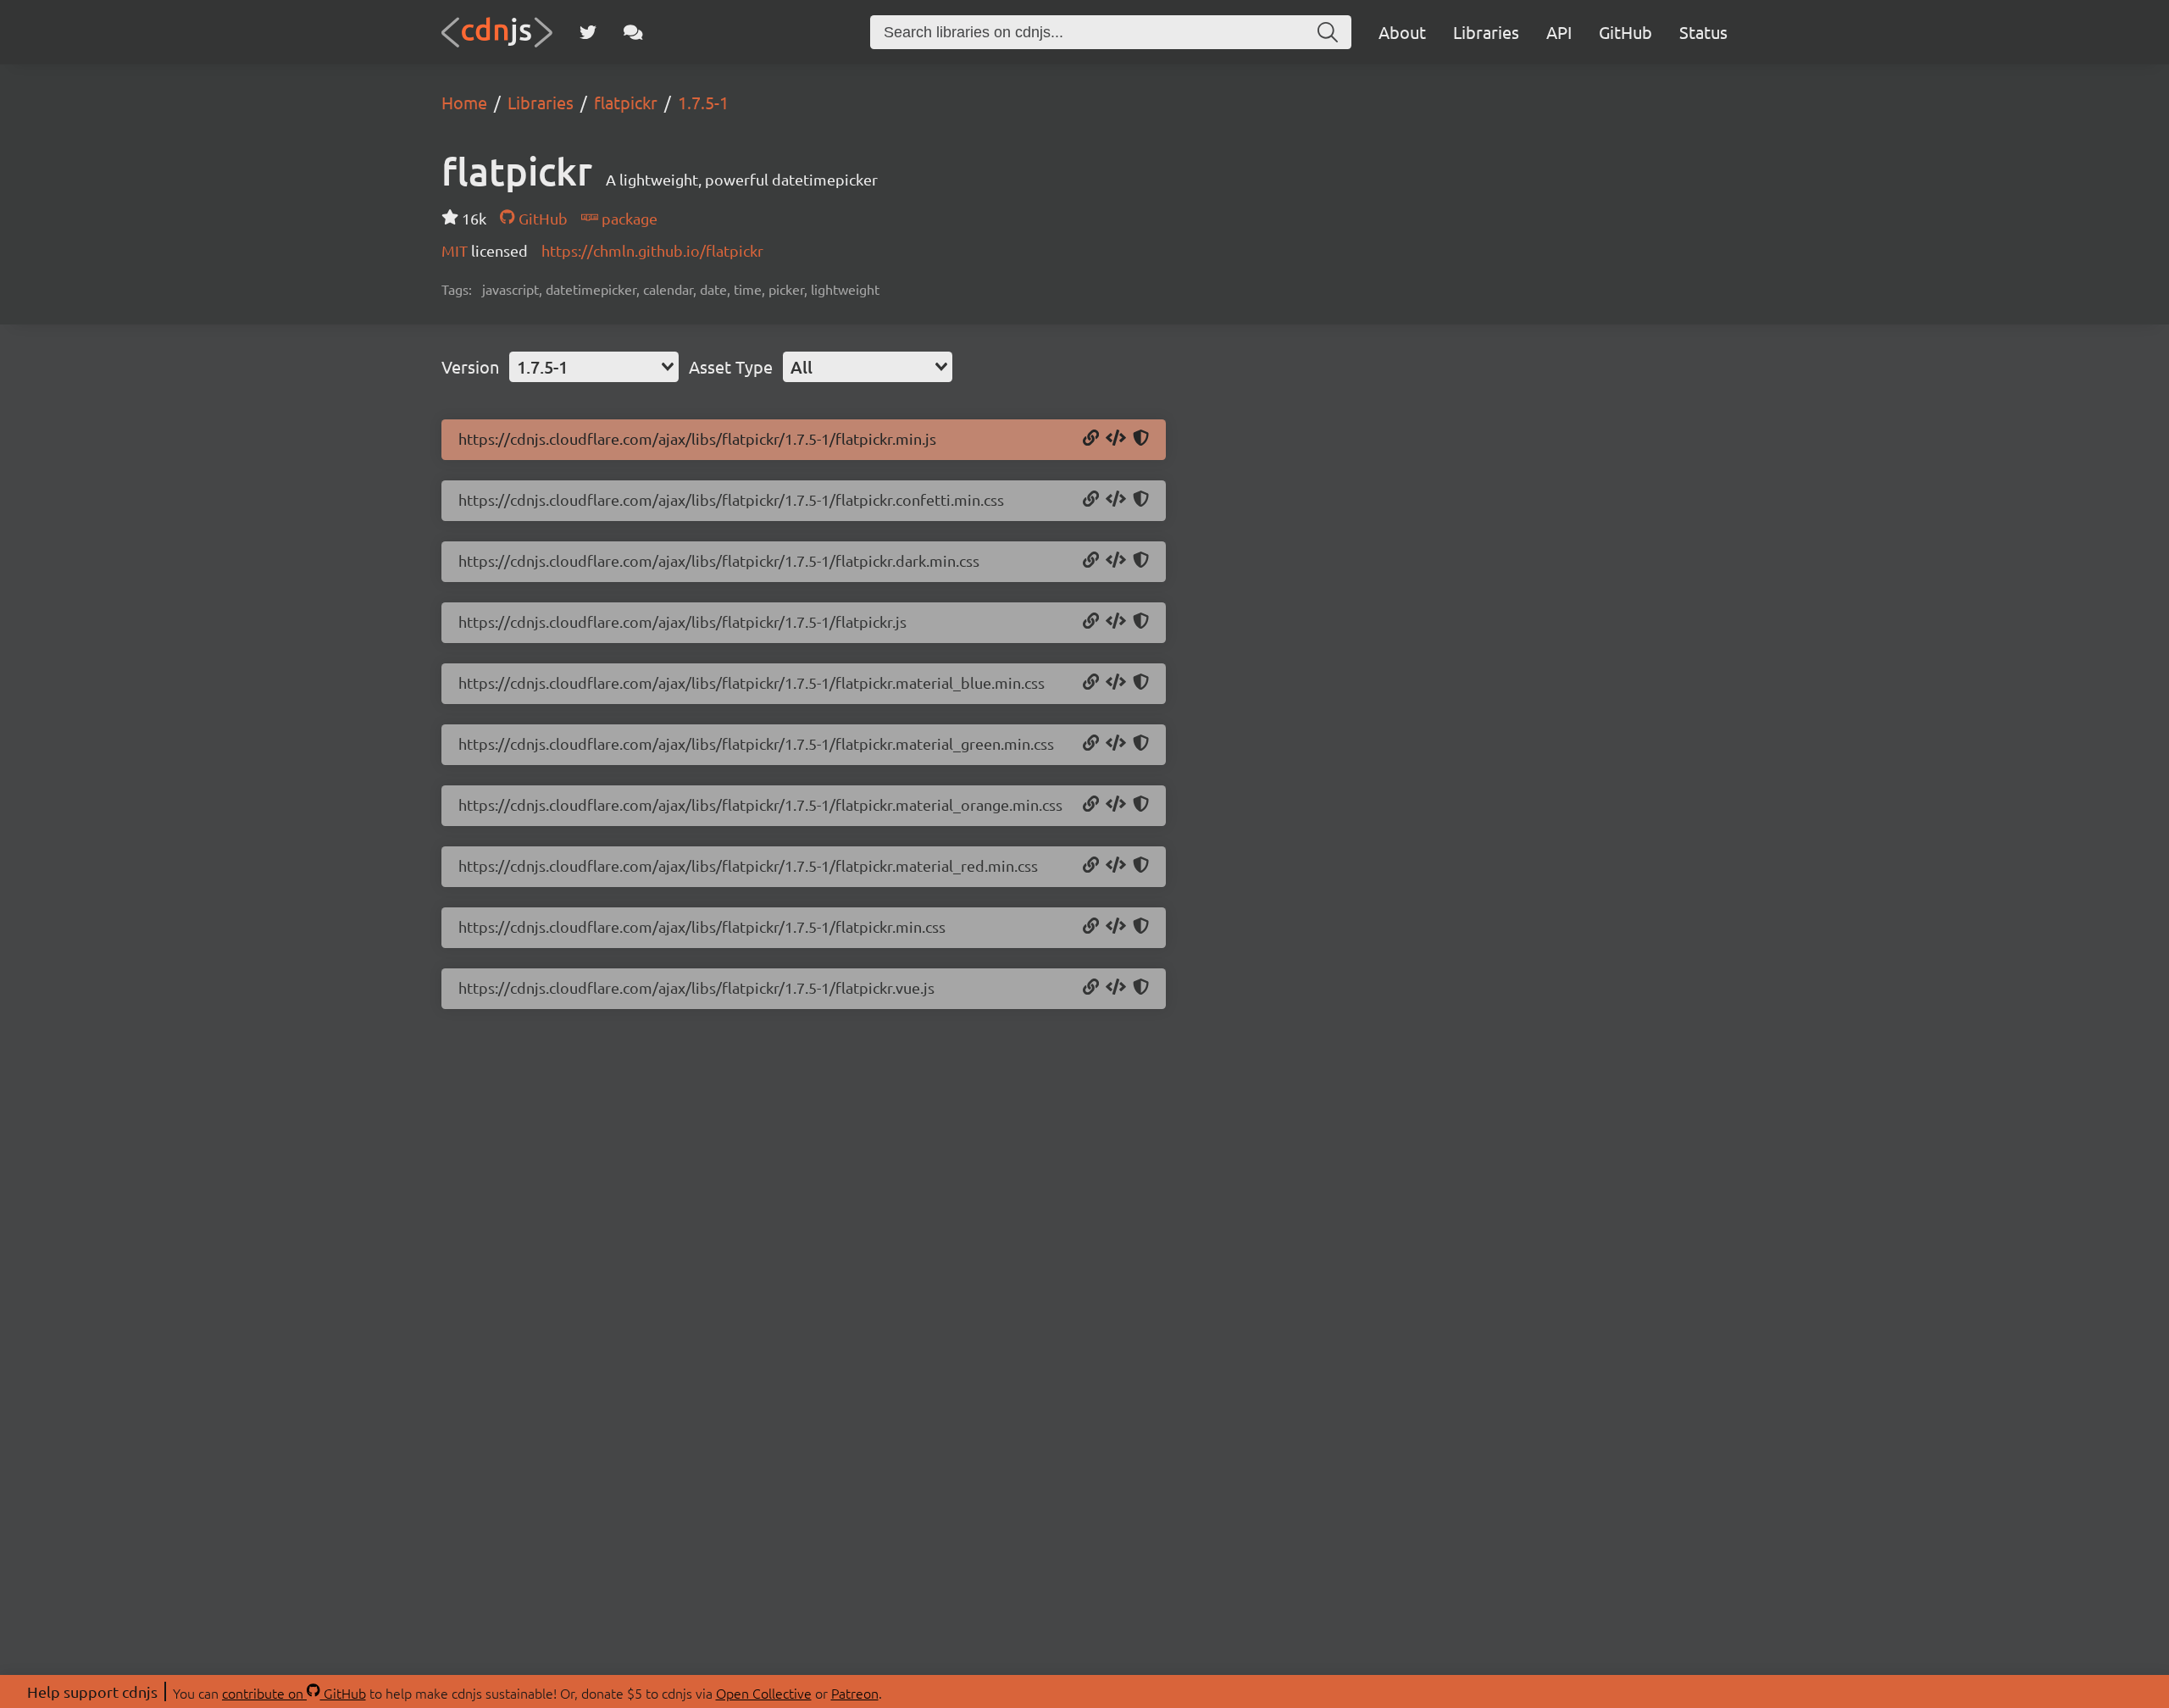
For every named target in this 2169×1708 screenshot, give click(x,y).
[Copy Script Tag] (1116, 439)
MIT (456, 250)
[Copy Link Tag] (1116, 500)
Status (1703, 32)
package (628, 218)
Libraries (1486, 32)
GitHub (1625, 32)
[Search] (1328, 32)
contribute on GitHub (294, 1693)
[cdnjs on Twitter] (588, 32)
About (1402, 32)
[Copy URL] (1091, 439)
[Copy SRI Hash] (1141, 439)
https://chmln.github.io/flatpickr (652, 250)
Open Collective (764, 1693)
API (1559, 32)
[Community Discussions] (633, 32)
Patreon (855, 1693)
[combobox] (594, 367)
